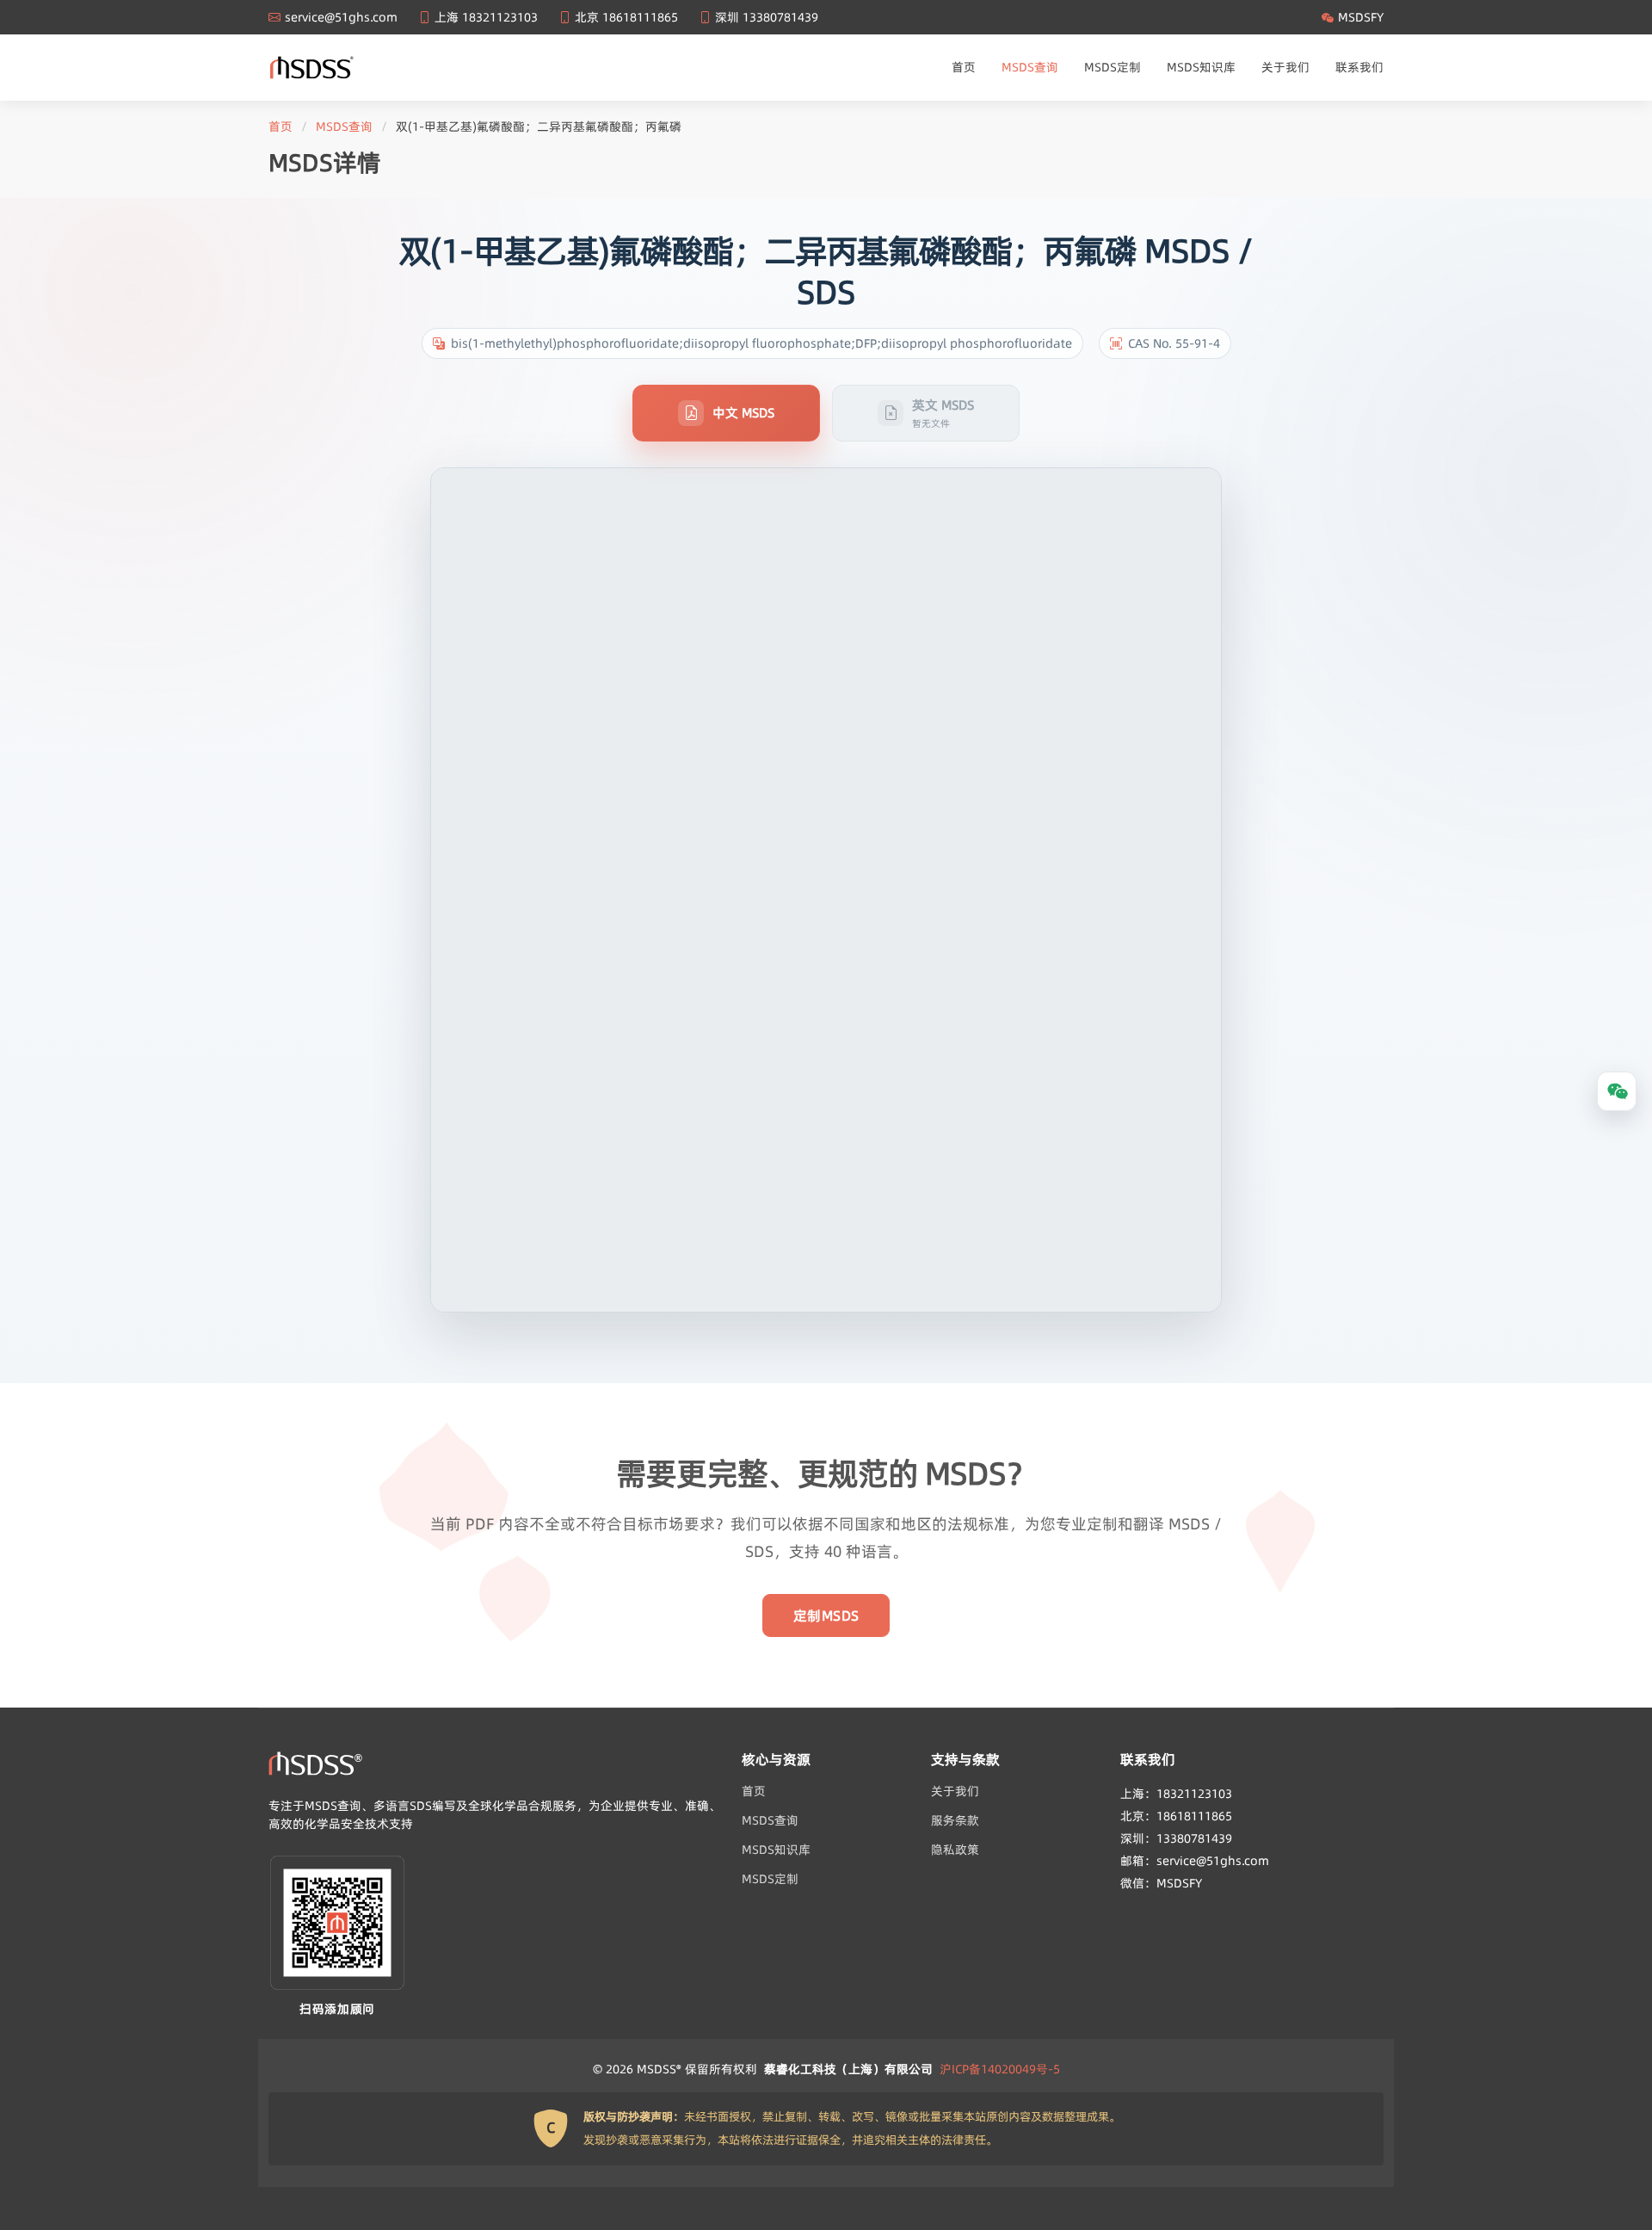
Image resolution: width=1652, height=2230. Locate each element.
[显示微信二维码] (1617, 1091)
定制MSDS (826, 1615)
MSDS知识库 (1201, 67)
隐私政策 (955, 1850)
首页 (964, 67)
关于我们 (1285, 67)
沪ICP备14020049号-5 (1000, 2069)
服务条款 (955, 1820)
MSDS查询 (1030, 67)
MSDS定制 (1113, 67)
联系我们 (1359, 67)
